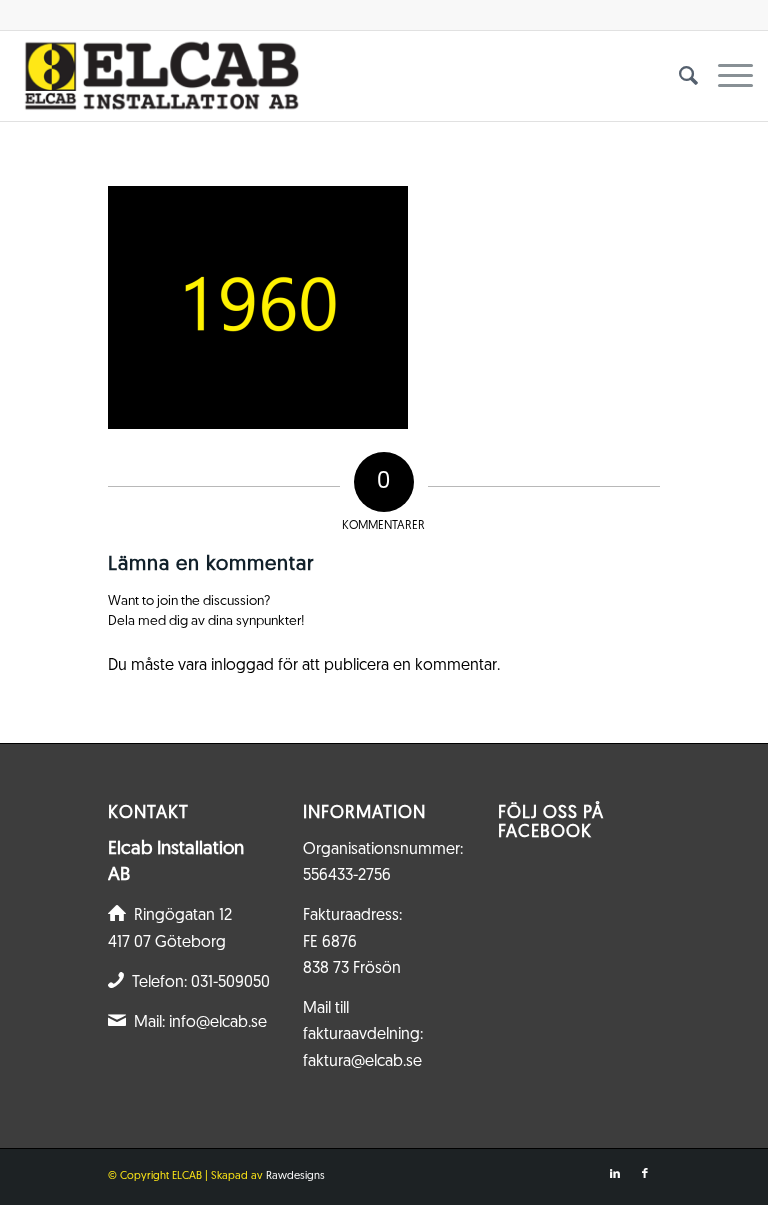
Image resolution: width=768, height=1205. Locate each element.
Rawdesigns (295, 1176)
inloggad (242, 666)
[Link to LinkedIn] (615, 1174)
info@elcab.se (218, 1023)
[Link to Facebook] (645, 1174)
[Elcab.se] (160, 76)
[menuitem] (678, 76)
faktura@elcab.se (362, 1062)
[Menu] (725, 76)
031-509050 (230, 983)
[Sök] (678, 76)
